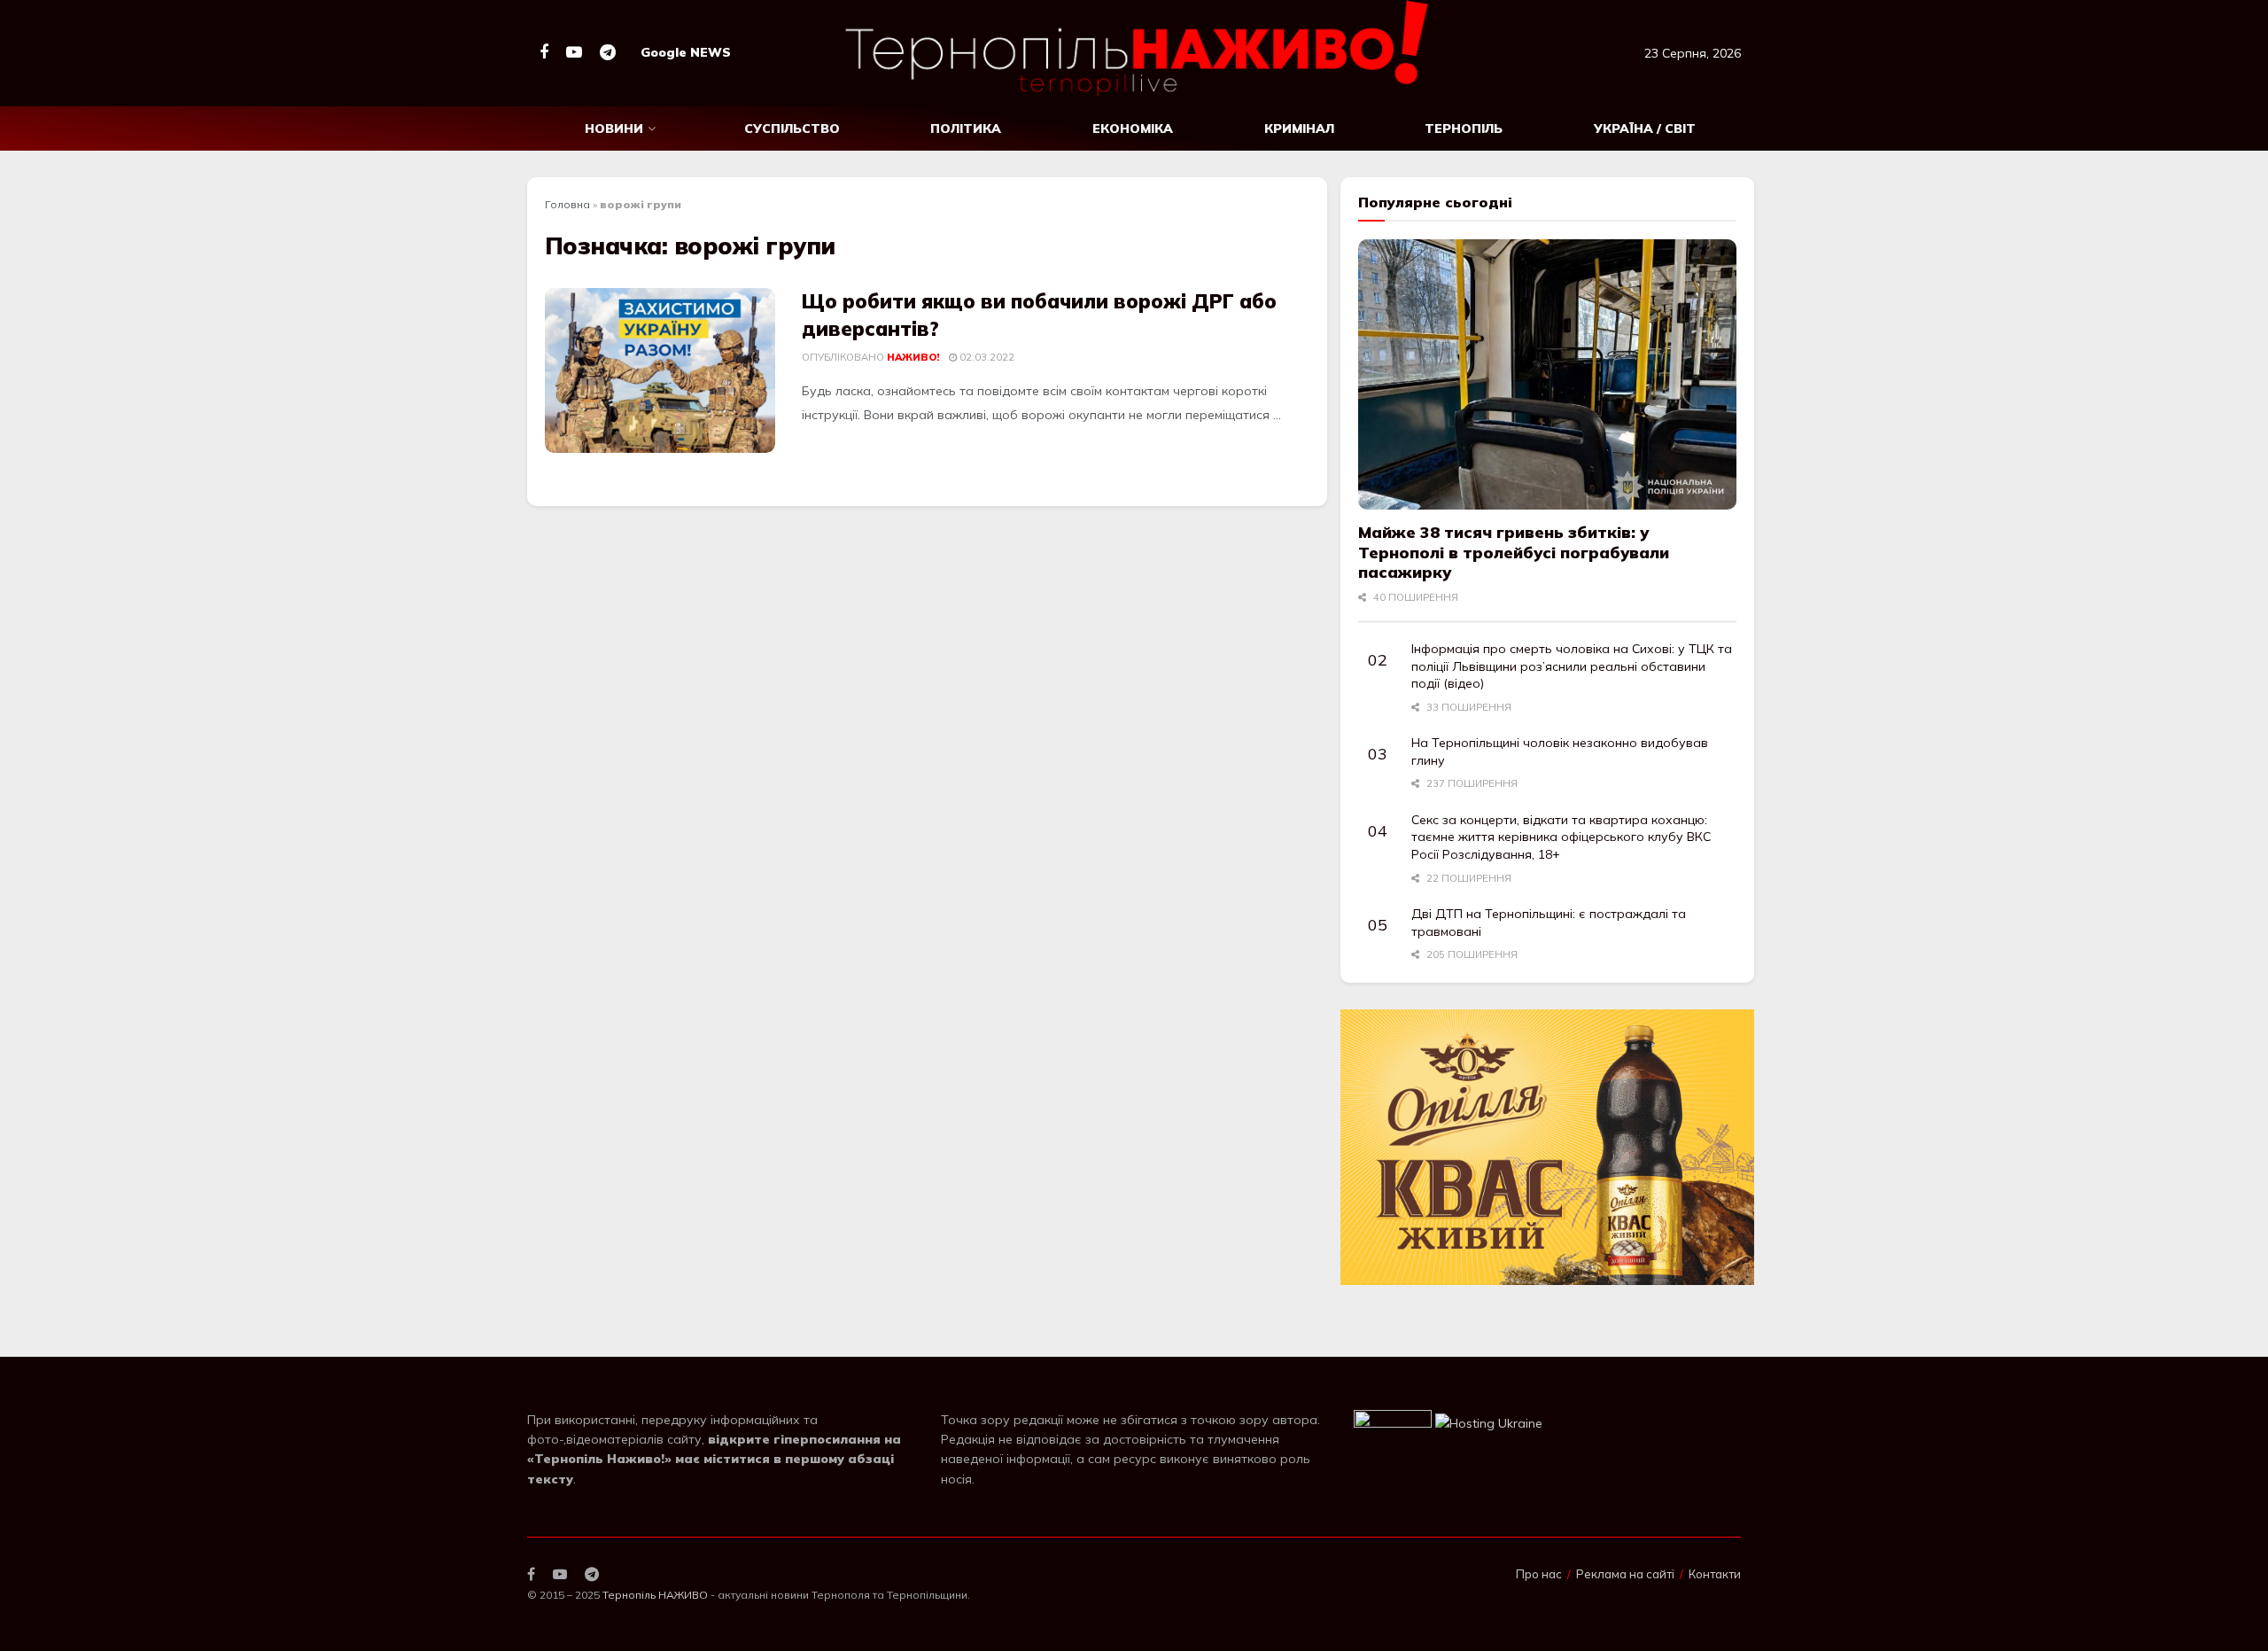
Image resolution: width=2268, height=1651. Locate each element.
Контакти (1715, 1574)
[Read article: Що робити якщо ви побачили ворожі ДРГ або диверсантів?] (660, 370)
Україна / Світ (1645, 128)
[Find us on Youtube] (574, 53)
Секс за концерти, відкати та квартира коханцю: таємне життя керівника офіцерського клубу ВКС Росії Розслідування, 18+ (1561, 837)
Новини (614, 128)
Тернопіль (1464, 128)
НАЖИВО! (913, 357)
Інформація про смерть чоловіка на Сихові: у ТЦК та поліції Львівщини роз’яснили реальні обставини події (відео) (1572, 666)
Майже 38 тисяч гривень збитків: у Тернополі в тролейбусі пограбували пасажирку (1514, 552)
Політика (966, 128)
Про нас (1539, 1574)
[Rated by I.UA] (1393, 1422)
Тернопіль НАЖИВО (655, 1595)
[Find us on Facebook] (544, 53)
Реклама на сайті (1625, 1574)
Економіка (1133, 128)
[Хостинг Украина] (1489, 1422)
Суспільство (792, 128)
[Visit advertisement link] (1547, 1147)
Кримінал (1299, 128)
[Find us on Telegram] (608, 53)
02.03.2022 (986, 357)
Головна (567, 204)
